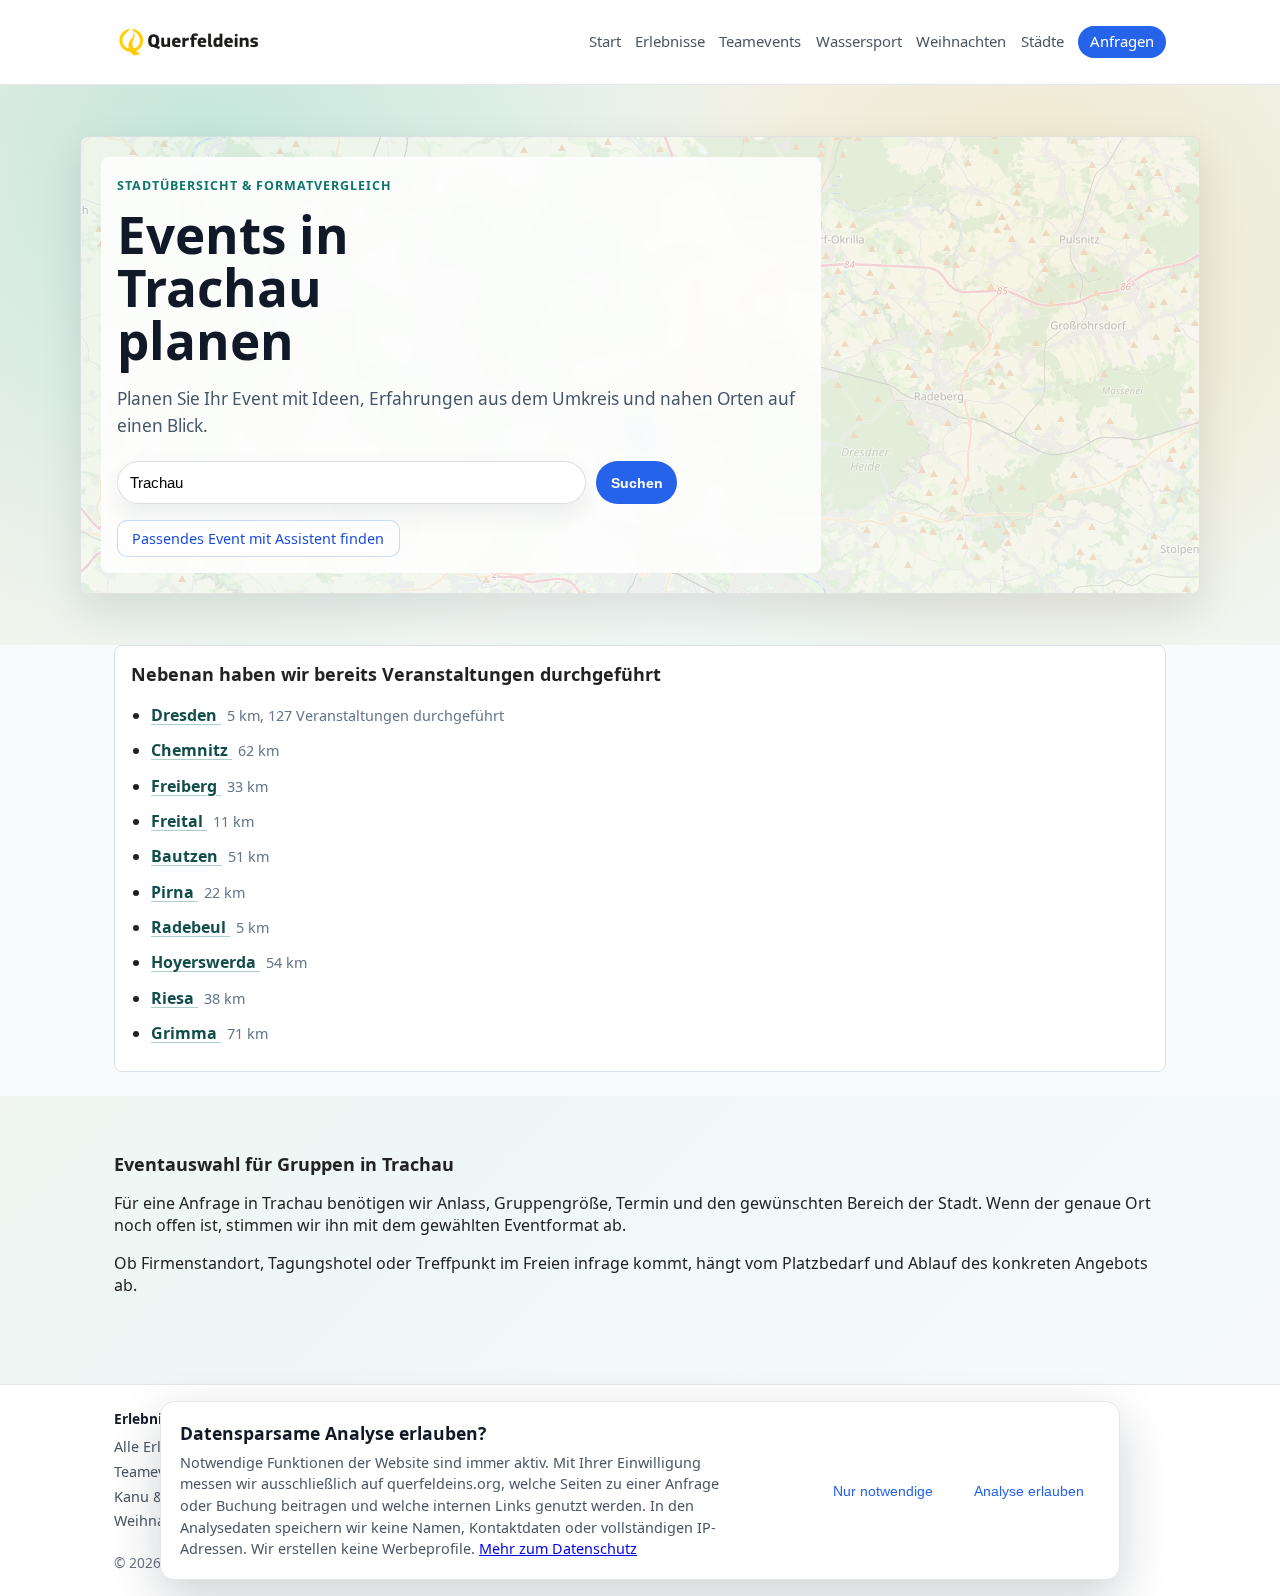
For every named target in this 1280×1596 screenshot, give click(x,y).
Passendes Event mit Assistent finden (258, 538)
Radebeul (190, 927)
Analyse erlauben (1029, 1491)
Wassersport (859, 42)
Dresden (186, 715)
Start (605, 42)
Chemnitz (191, 750)
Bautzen (186, 856)
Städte (1042, 42)
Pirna (174, 892)
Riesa (174, 998)
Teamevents (760, 42)
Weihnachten (961, 42)
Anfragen (1122, 41)
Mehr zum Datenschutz (558, 1548)
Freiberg (186, 786)
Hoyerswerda (205, 962)
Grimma (186, 1033)
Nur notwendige (883, 1491)
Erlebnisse (670, 42)
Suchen (637, 483)
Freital (179, 821)
